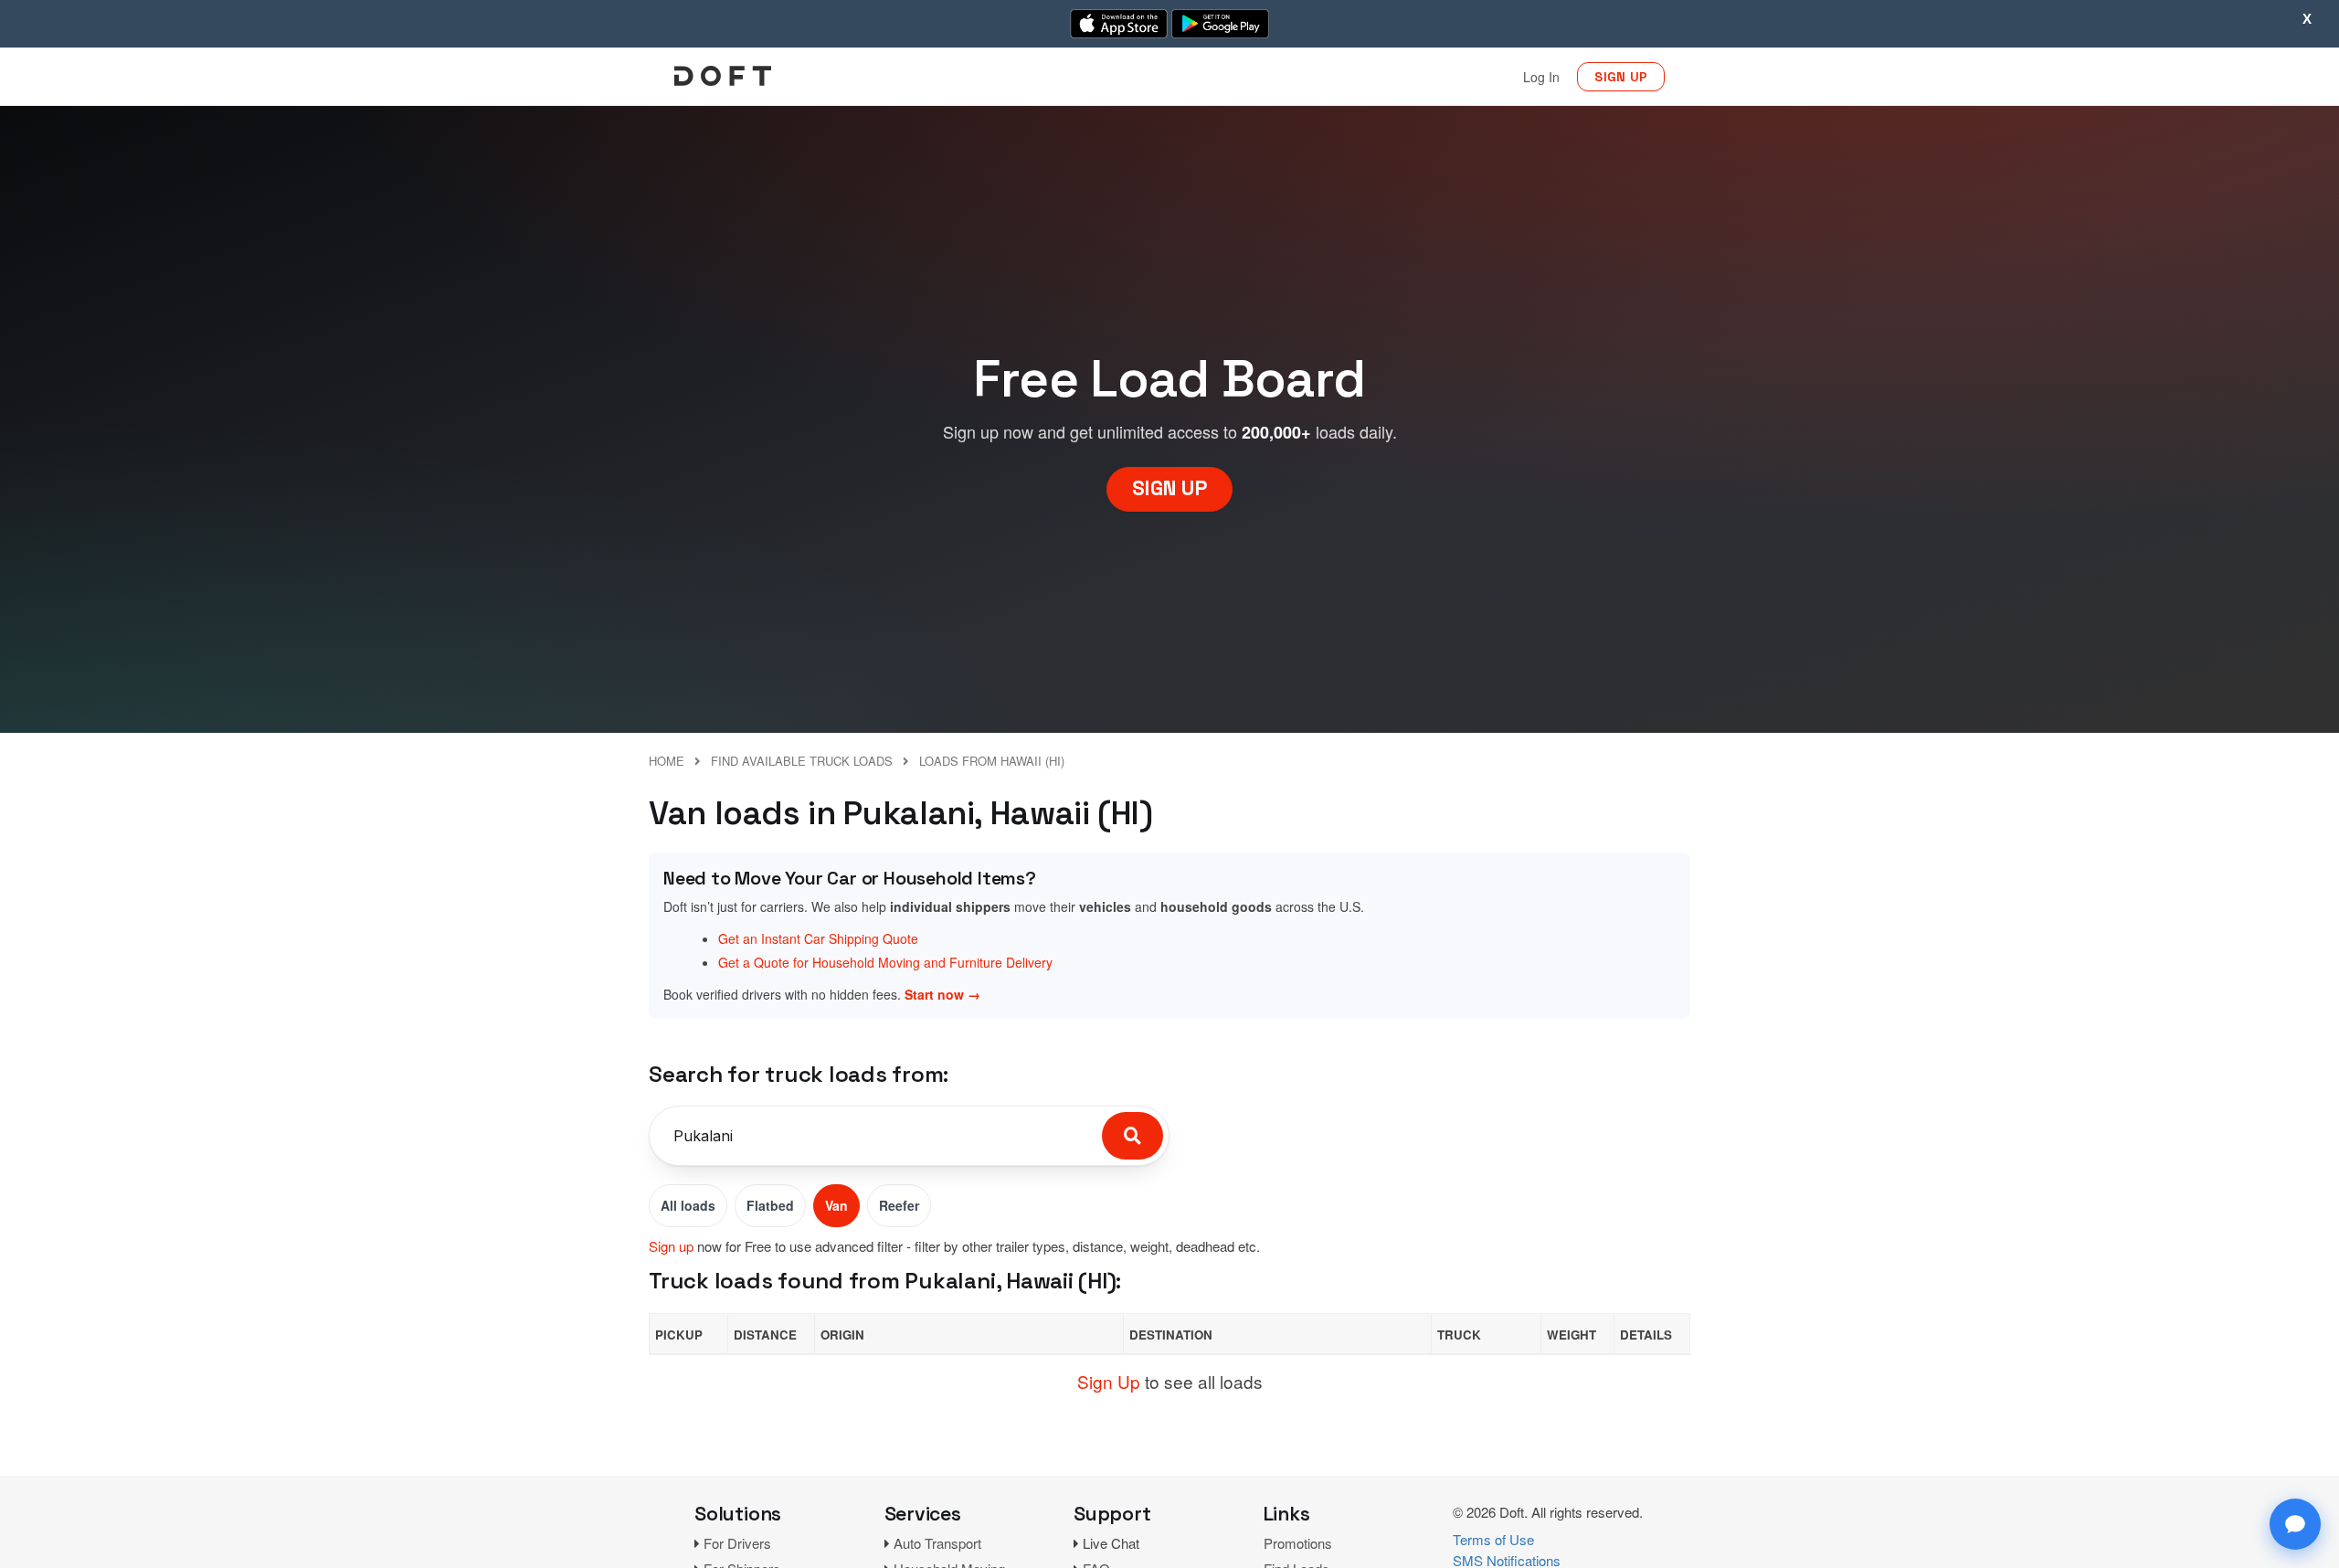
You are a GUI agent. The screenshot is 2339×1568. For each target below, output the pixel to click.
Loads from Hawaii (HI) (992, 761)
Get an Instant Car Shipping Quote (818, 938)
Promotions (1298, 1543)
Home (667, 761)
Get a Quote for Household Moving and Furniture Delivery (885, 962)
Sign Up (1109, 1381)
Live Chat (1111, 1543)
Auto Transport (937, 1543)
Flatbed (770, 1205)
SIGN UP (1621, 77)
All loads (688, 1205)
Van (836, 1205)
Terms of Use (1493, 1539)
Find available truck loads (802, 761)
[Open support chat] (2295, 1524)
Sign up (671, 1246)
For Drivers (737, 1543)
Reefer (899, 1205)
